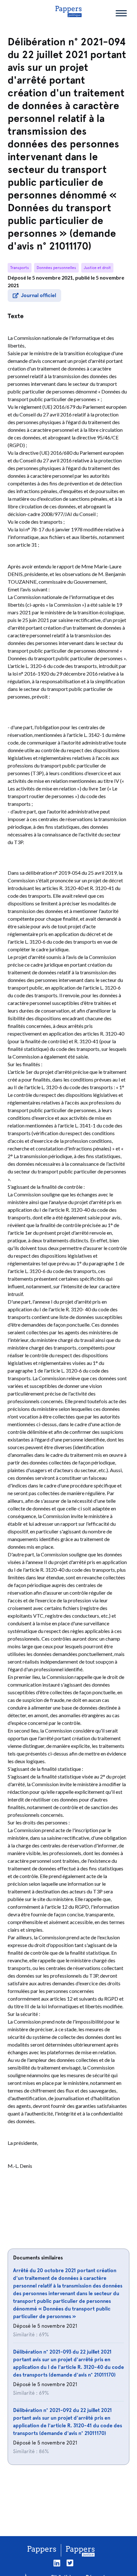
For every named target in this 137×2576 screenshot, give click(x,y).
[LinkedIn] (57, 2563)
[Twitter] (70, 2563)
